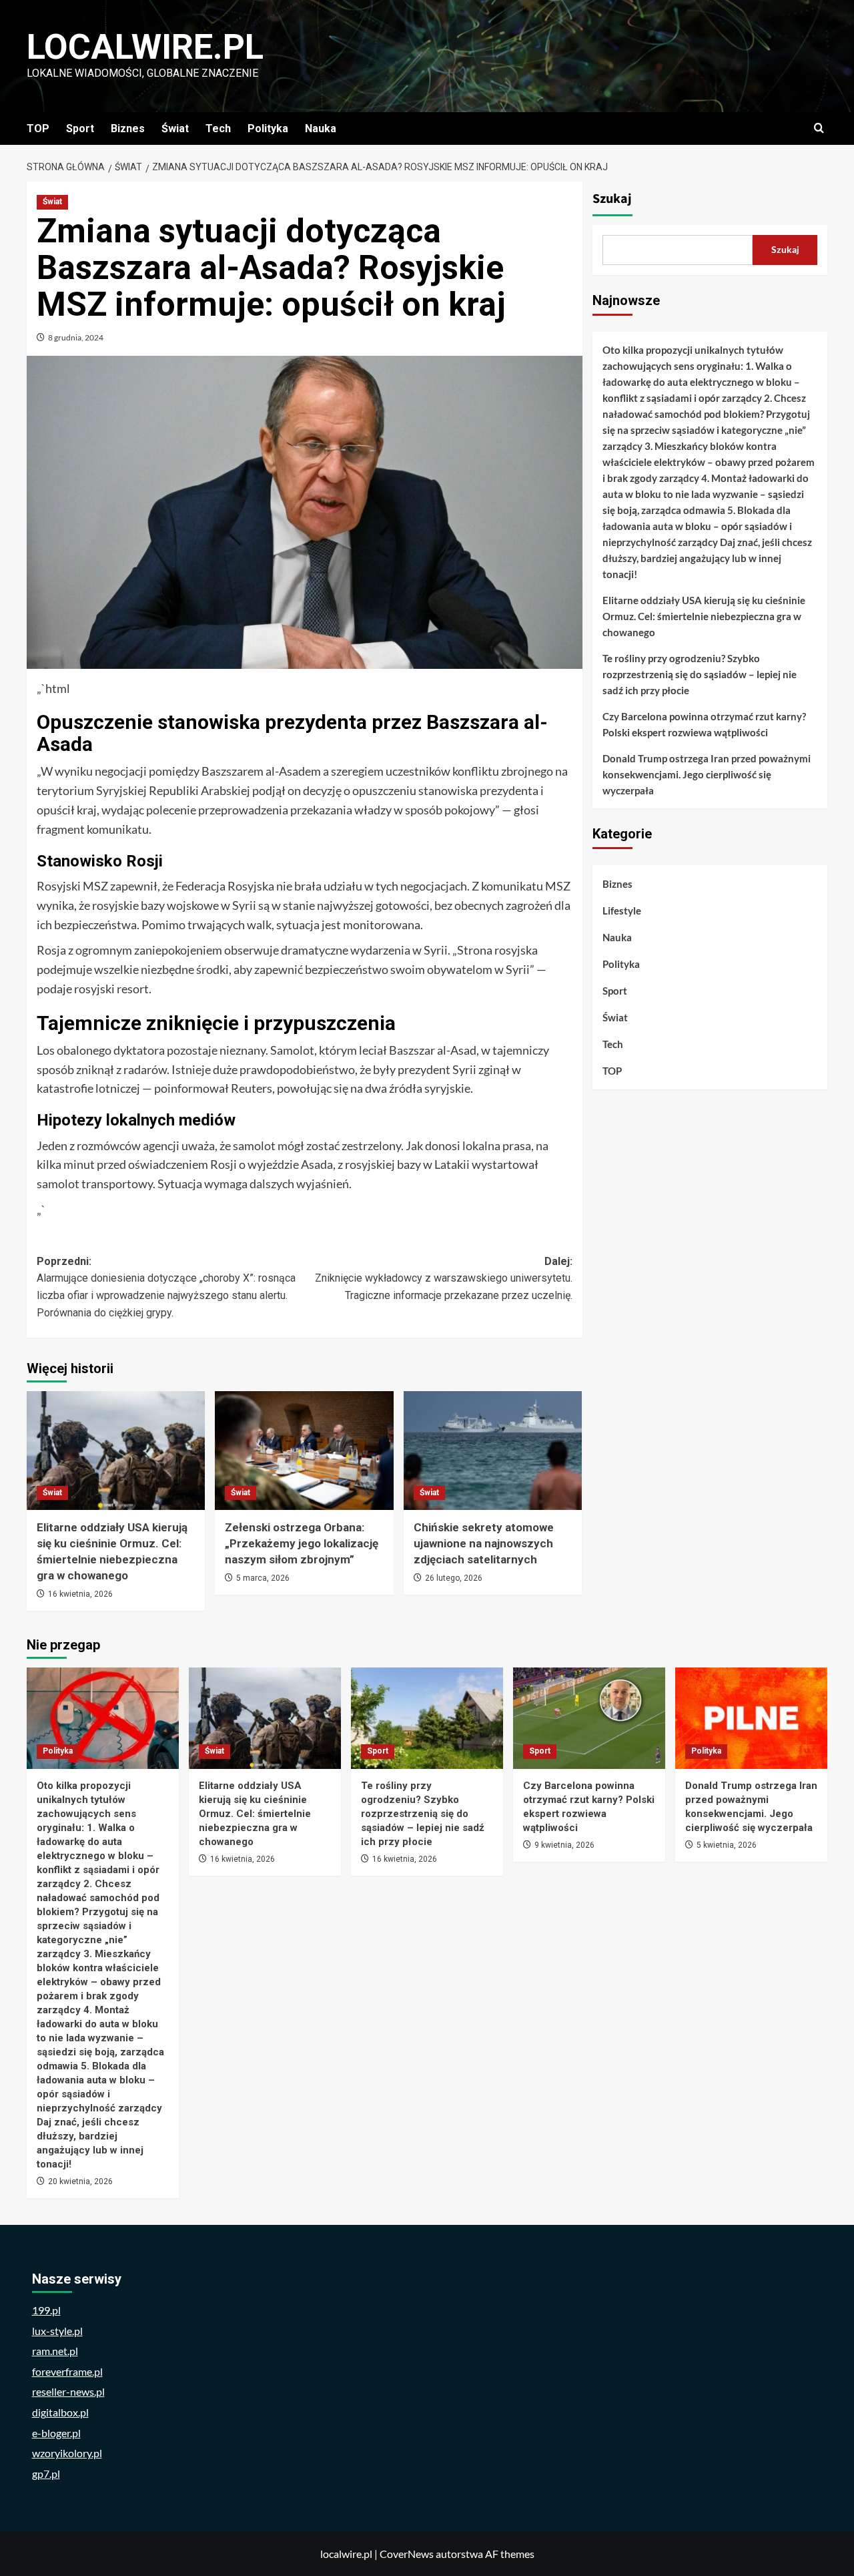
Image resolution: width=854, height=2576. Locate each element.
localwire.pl (145, 47)
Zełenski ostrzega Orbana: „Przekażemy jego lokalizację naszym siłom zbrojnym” (302, 1543)
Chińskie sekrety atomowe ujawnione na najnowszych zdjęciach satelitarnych (484, 1543)
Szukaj (612, 199)
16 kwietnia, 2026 (80, 1594)
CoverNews (407, 2554)
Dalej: (443, 1278)
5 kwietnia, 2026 (727, 1845)
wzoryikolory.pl (67, 2453)
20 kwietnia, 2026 (80, 2181)
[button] (819, 128)
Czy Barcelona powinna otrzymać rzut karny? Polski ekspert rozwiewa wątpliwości (704, 724)
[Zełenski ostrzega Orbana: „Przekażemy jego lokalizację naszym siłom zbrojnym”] (304, 1451)
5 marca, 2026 (263, 1578)
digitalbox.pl (60, 2412)
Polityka (268, 128)
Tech (218, 128)
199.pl (46, 2310)
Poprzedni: (166, 1287)
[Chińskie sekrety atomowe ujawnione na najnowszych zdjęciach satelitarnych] (493, 1451)
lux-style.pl (57, 2331)
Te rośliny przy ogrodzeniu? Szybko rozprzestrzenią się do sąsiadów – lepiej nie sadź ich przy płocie (700, 674)
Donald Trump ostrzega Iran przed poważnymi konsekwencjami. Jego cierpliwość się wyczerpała (707, 774)
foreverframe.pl (67, 2371)
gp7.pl (46, 2474)
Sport (80, 128)
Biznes (128, 128)
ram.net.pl (55, 2351)
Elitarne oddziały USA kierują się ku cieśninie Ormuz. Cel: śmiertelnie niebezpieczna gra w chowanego (704, 616)
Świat (175, 128)
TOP (38, 128)
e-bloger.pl (56, 2433)
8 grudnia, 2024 (76, 337)
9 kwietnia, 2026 (564, 1845)
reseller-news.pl (68, 2391)
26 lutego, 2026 (454, 1578)
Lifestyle (622, 911)
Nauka (321, 128)
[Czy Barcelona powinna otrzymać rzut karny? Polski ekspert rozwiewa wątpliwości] (589, 1718)
